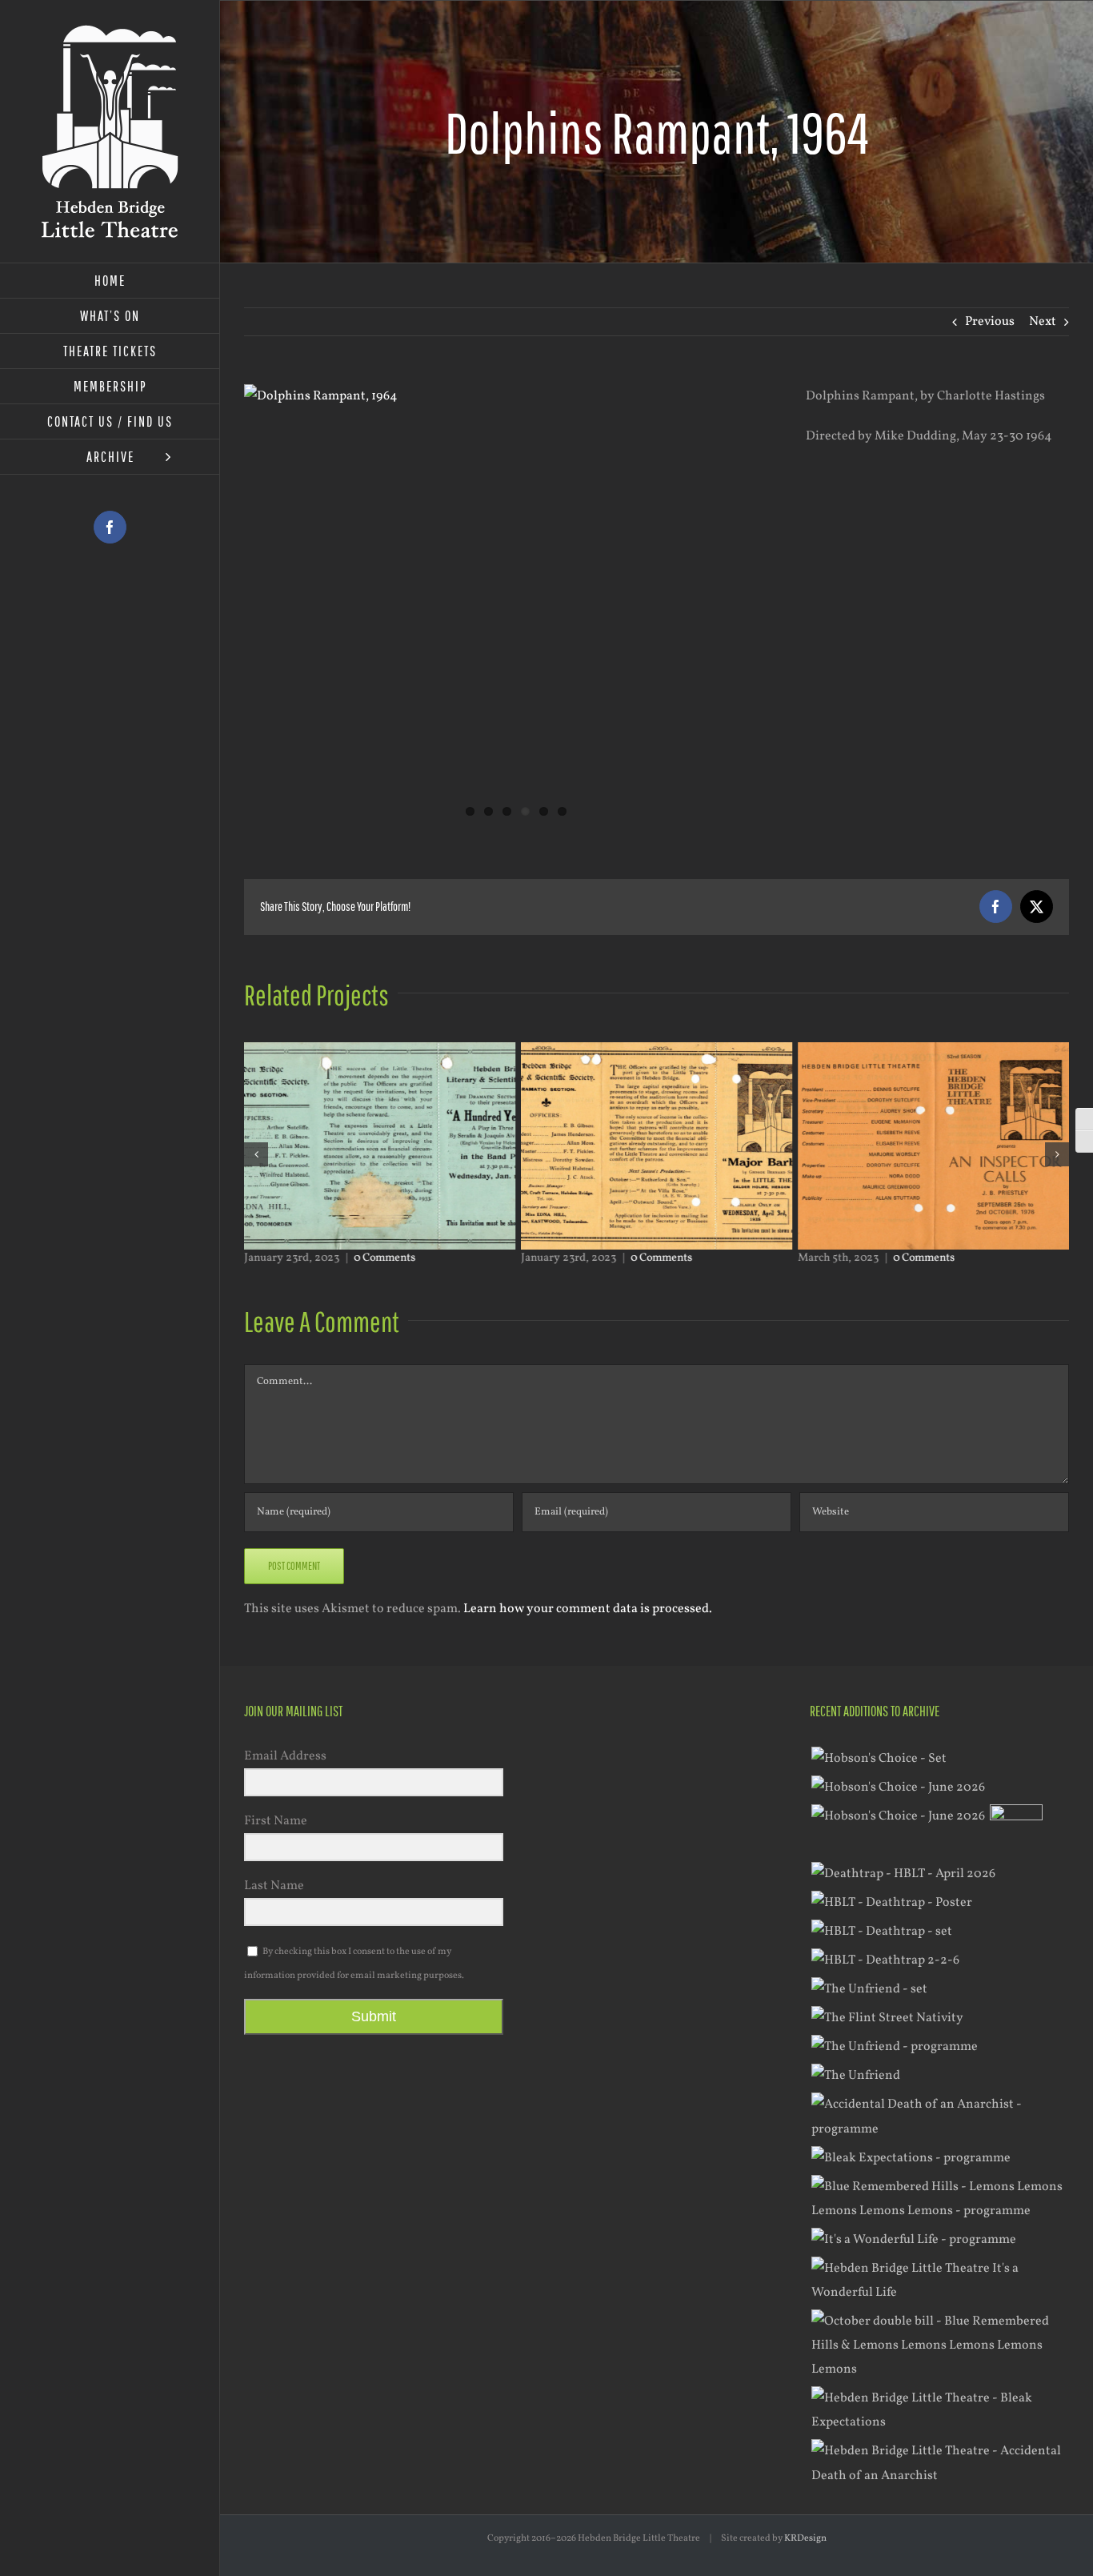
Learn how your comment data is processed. (588, 1609)
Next (1043, 322)
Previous (990, 322)
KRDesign (805, 2538)
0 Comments (384, 1258)
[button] (256, 1154)
